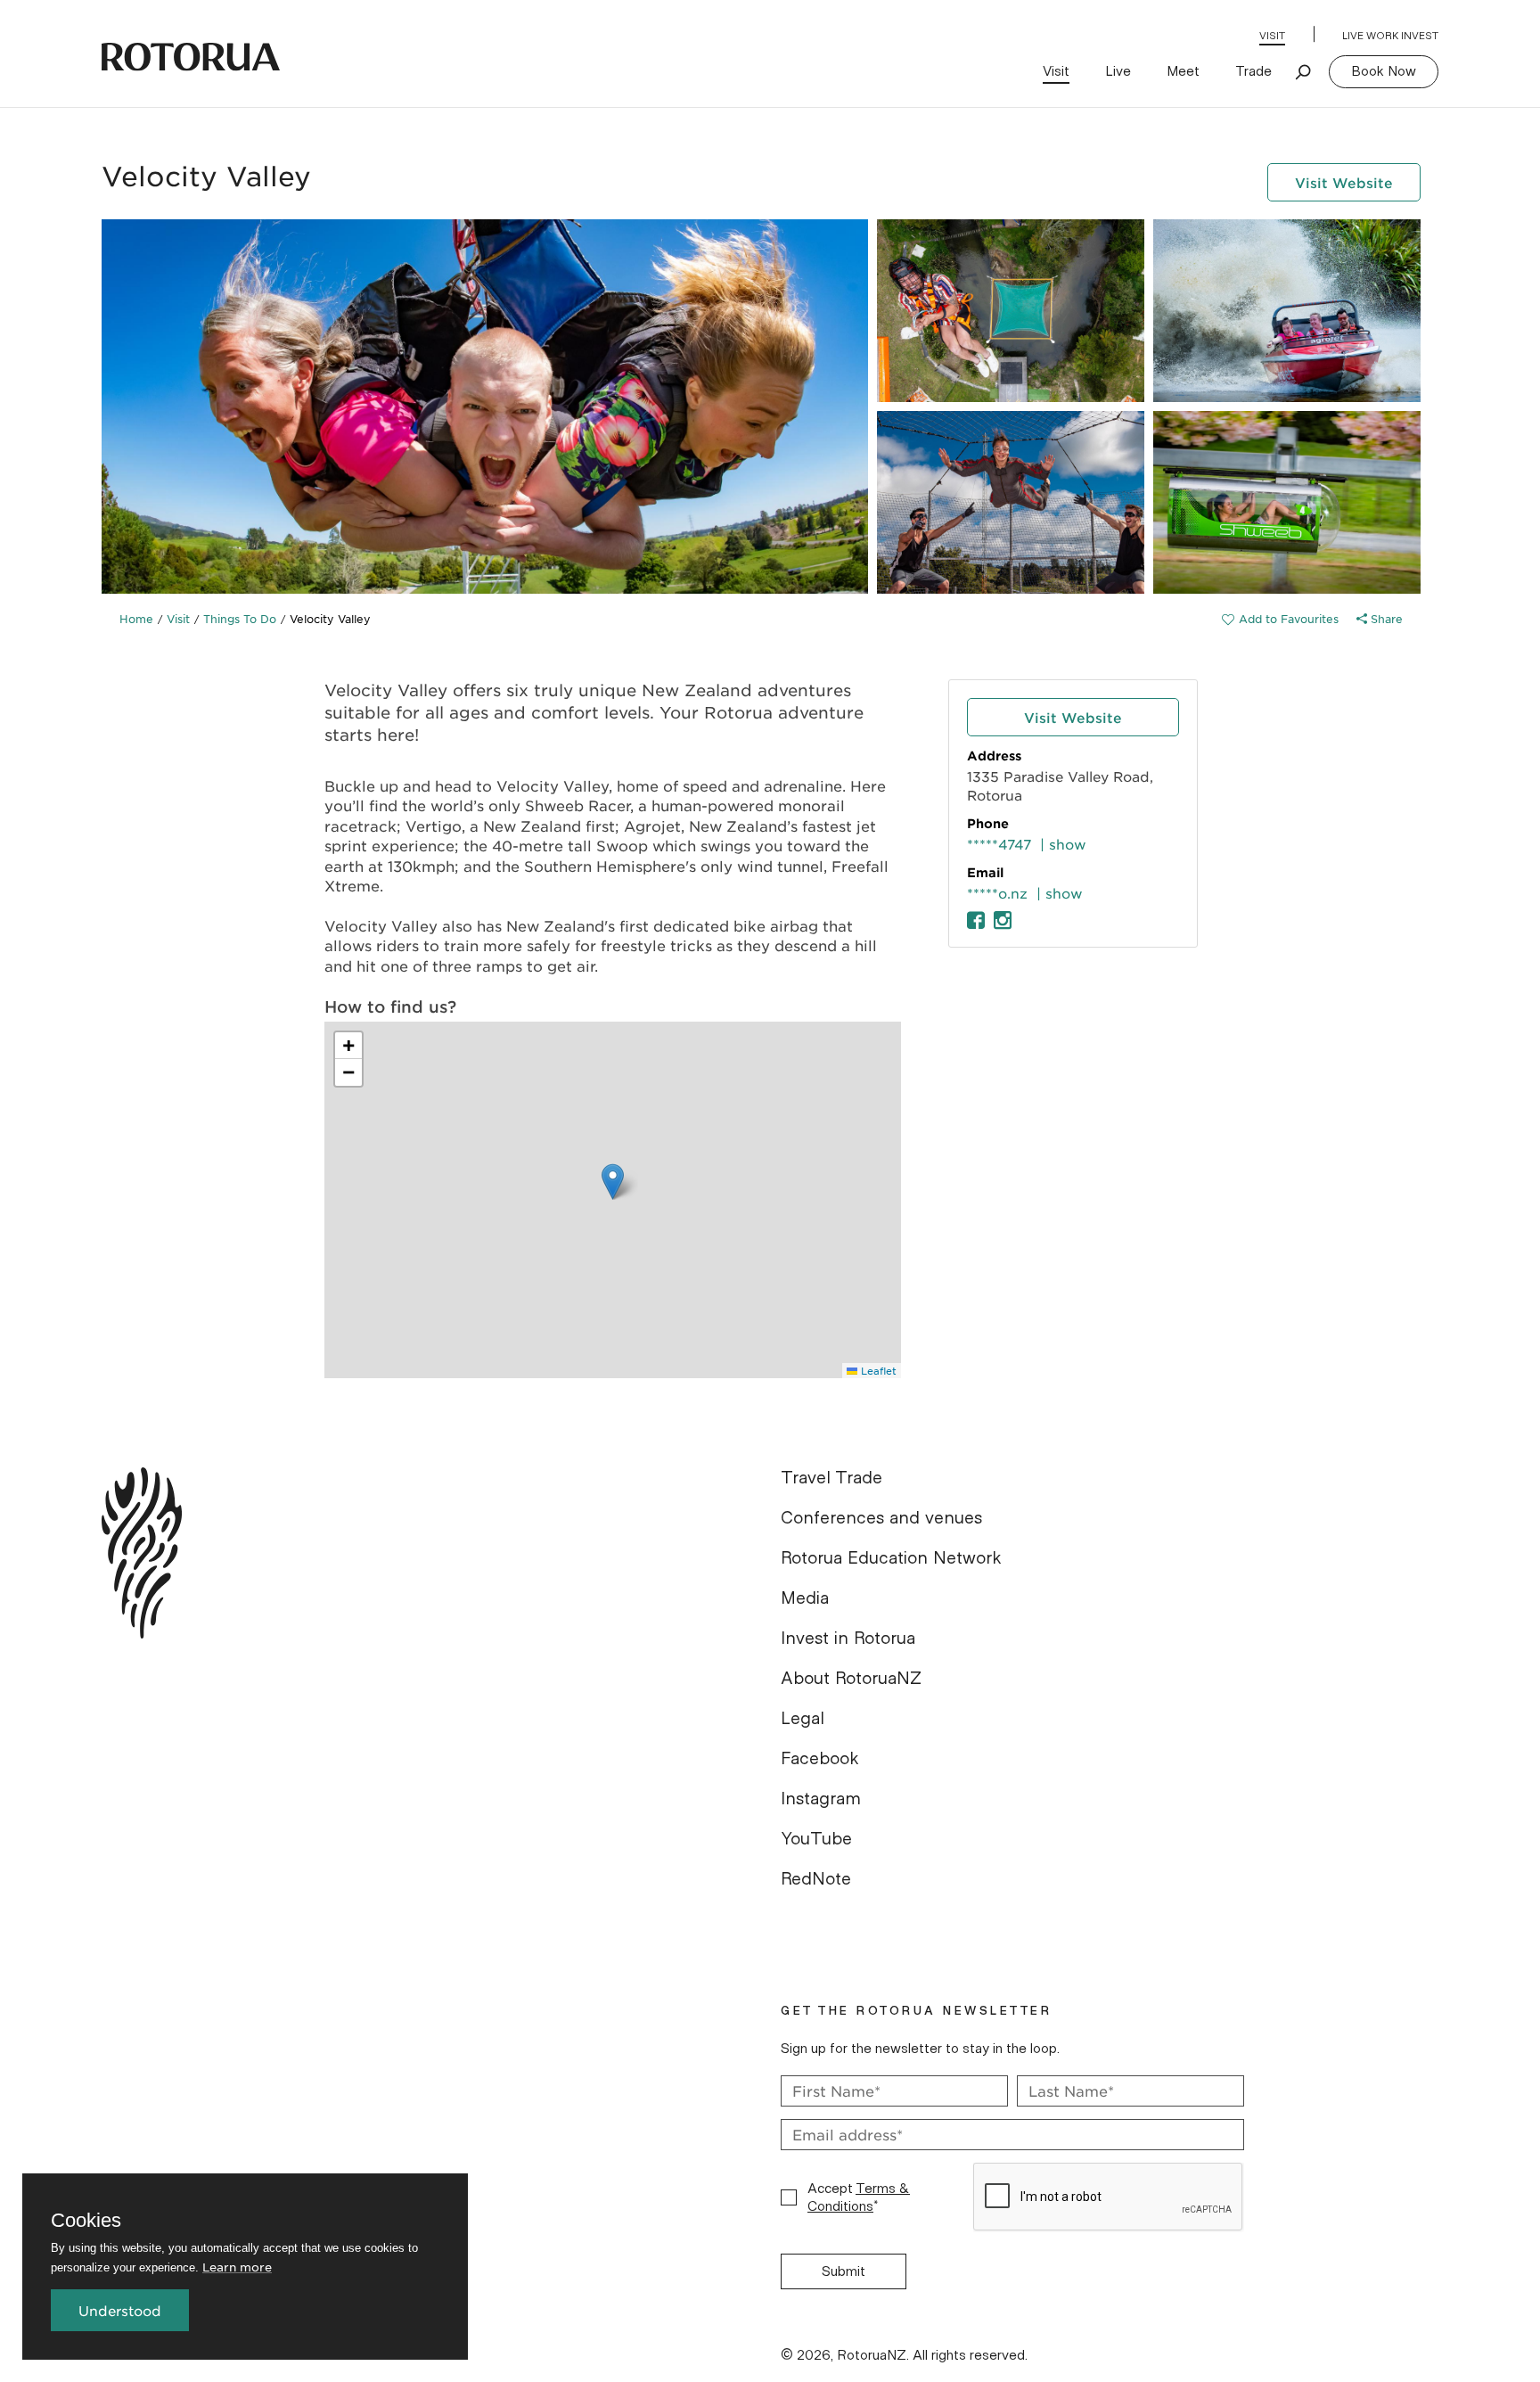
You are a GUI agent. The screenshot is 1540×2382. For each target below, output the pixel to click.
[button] (613, 1182)
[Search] (1304, 71)
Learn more (237, 2267)
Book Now (1384, 71)
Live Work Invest (1390, 36)
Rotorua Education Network (891, 1558)
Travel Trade (831, 1478)
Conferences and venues (881, 1518)
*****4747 (999, 844)
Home (136, 619)
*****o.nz (997, 893)
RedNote (816, 1879)
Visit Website (1344, 182)
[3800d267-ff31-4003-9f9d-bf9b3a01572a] (1280, 619)
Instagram (821, 1799)
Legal (803, 1719)
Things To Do (240, 619)
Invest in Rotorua (848, 1639)
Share (1385, 619)
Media (805, 1598)
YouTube (816, 1839)
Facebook (820, 1759)
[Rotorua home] (191, 57)
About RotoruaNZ (851, 1679)
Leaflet (877, 1370)
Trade (1253, 71)
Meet (1183, 71)
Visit (1272, 36)
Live (1118, 71)
